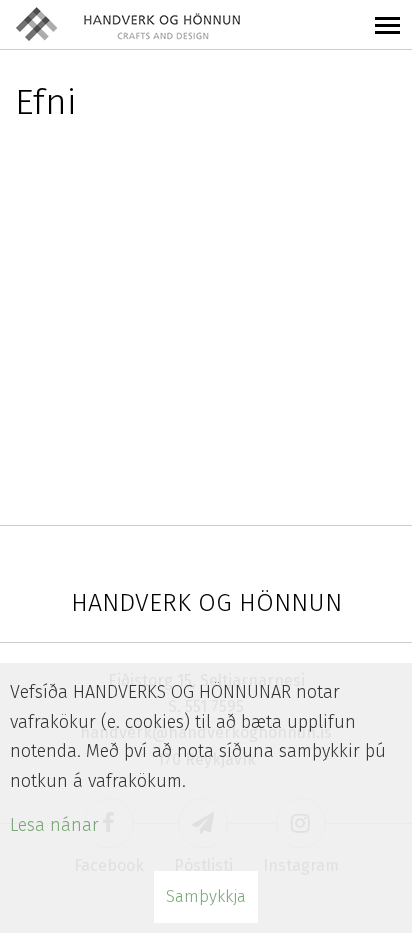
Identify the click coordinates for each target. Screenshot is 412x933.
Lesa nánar (54, 825)
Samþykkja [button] (206, 896)
